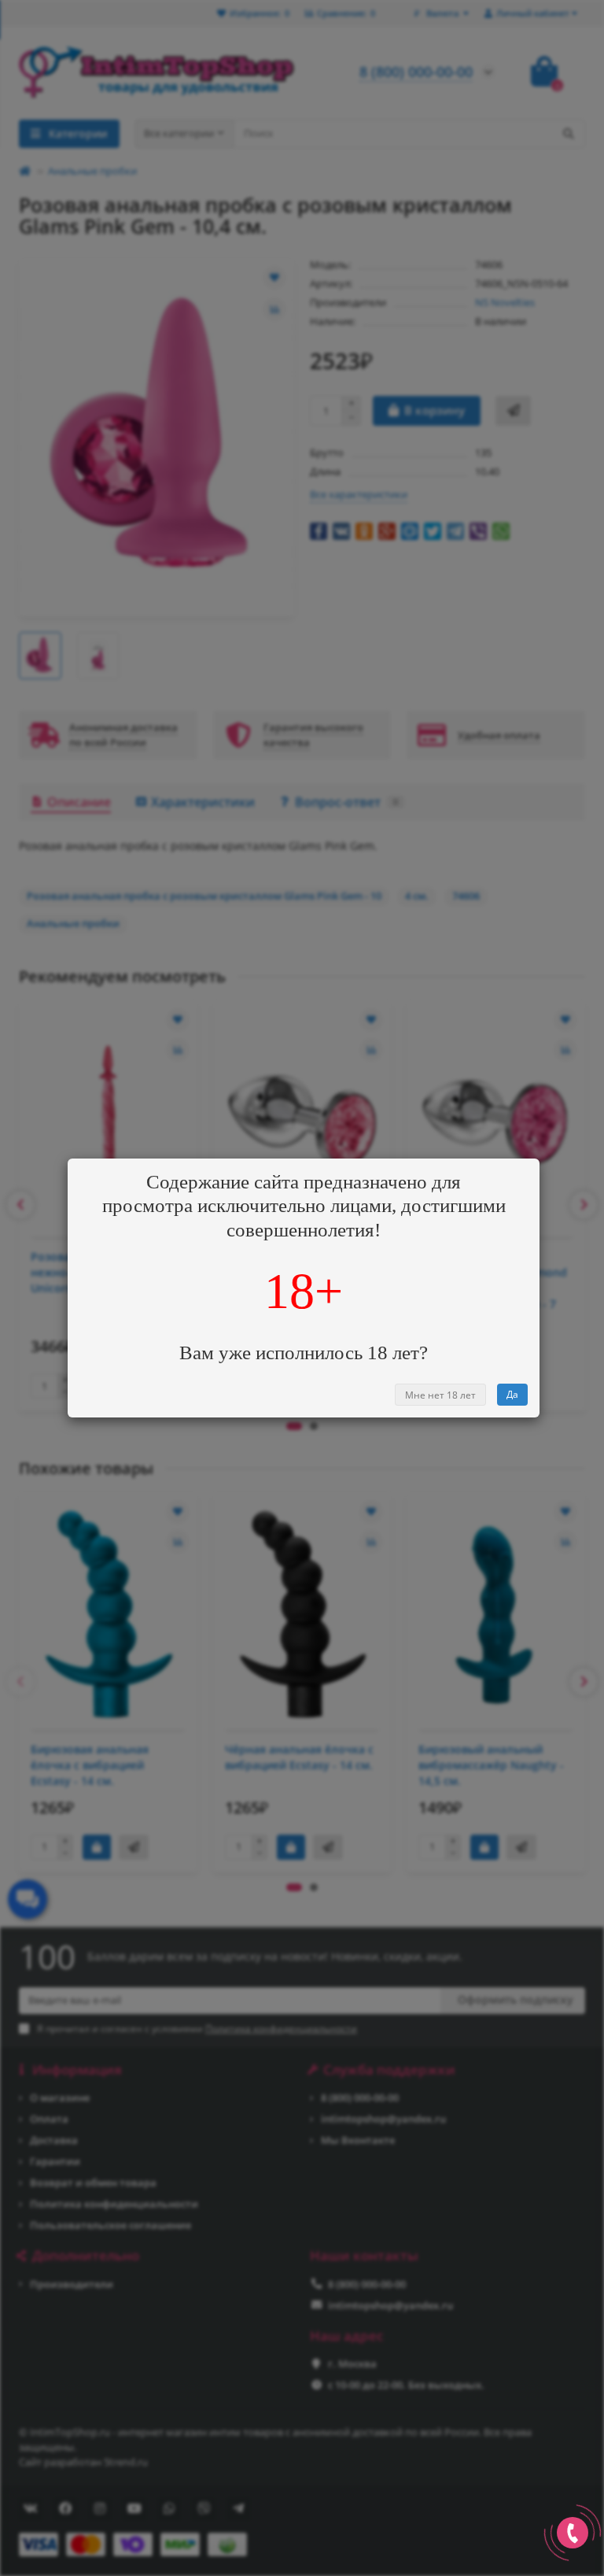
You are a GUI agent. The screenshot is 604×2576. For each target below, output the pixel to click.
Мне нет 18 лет (440, 1395)
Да (512, 1394)
